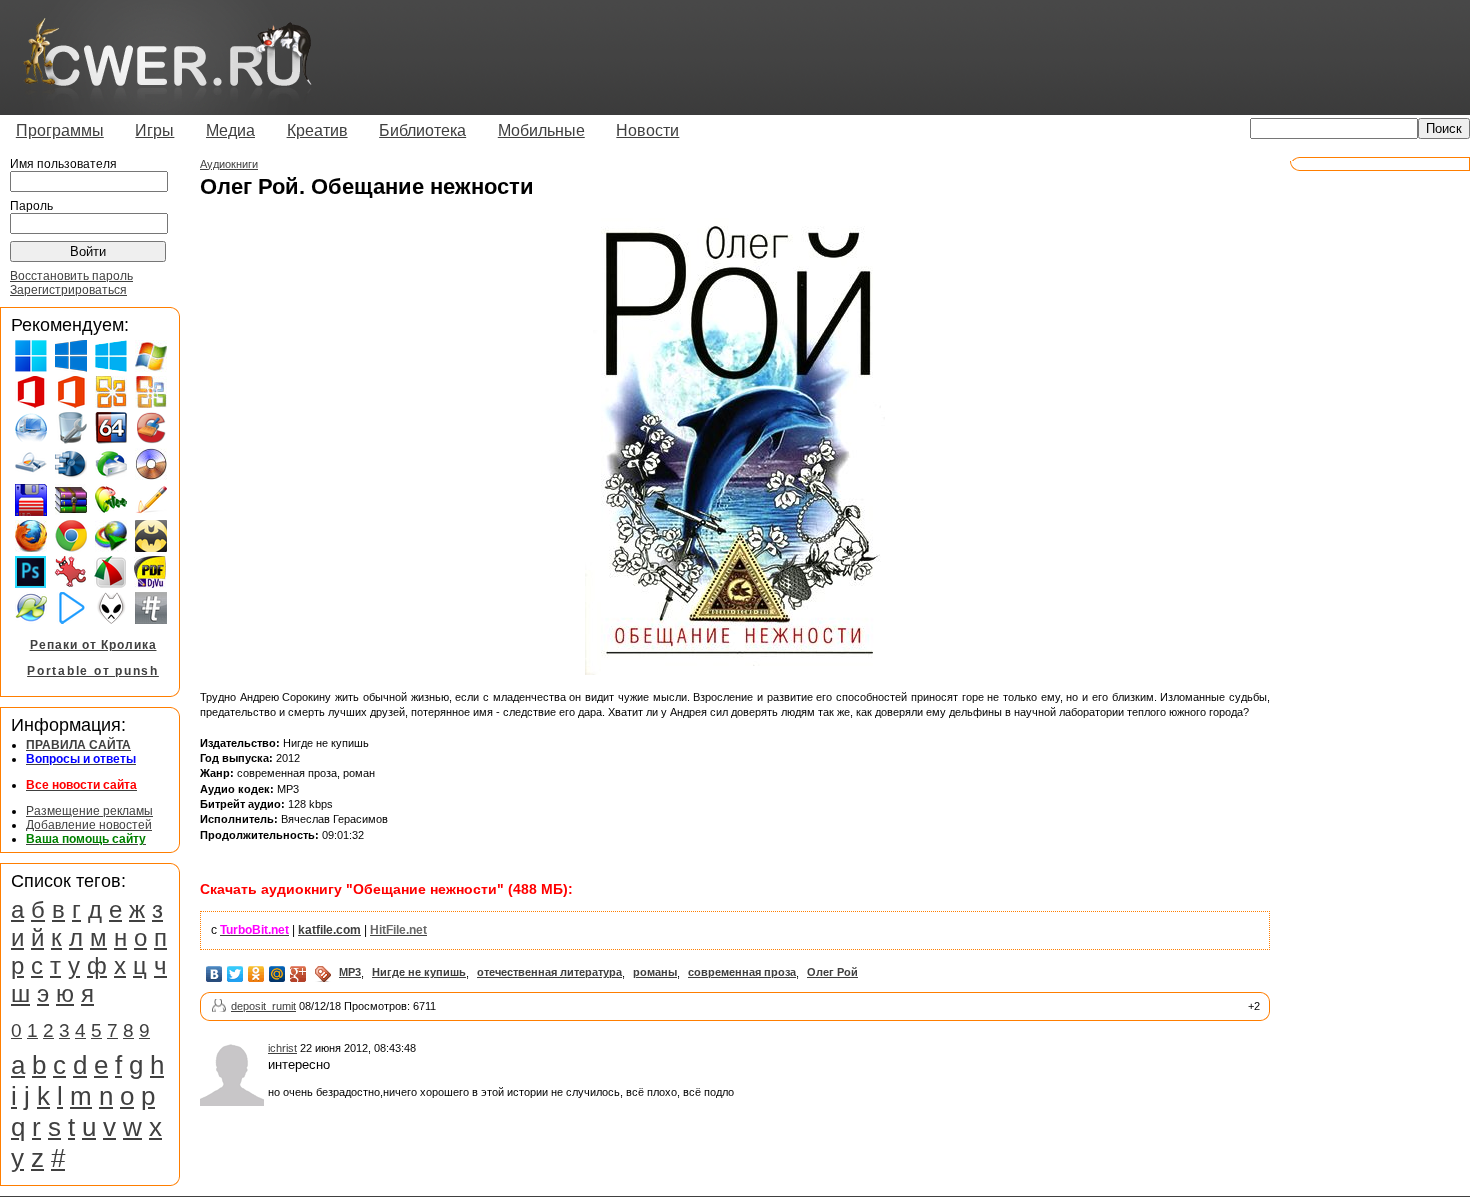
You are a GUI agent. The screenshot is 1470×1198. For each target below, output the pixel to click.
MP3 (350, 972)
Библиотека (422, 130)
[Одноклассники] (256, 974)
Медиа (230, 130)
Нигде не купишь (419, 972)
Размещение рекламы (89, 811)
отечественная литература (549, 972)
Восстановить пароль (71, 276)
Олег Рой (832, 972)
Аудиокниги (229, 164)
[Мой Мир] (277, 974)
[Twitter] (235, 974)
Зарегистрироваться (68, 290)
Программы (60, 130)
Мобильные (541, 130)
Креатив (317, 130)
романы (655, 972)
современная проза (742, 972)
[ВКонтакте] (214, 974)
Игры (154, 130)
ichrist (282, 1048)
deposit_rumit (263, 1006)
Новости (647, 130)
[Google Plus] (298, 974)
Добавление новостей (89, 825)
